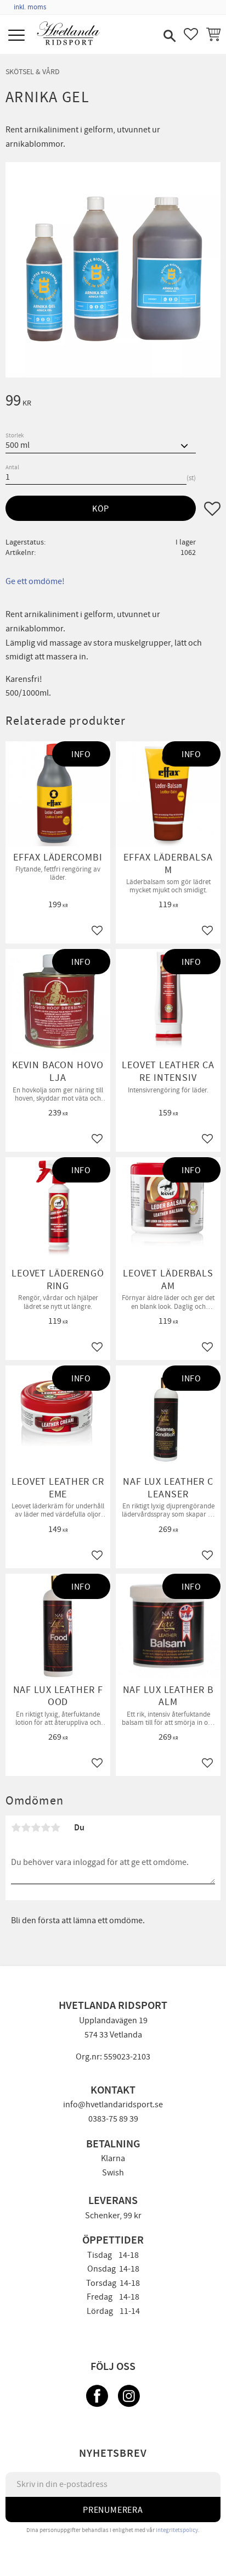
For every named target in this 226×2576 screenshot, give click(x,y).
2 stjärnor (26, 1828)
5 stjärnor (55, 1828)
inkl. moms (30, 7)
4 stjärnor (46, 1828)
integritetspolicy (177, 2530)
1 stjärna (16, 1828)
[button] (18, 36)
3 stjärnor (36, 1828)
